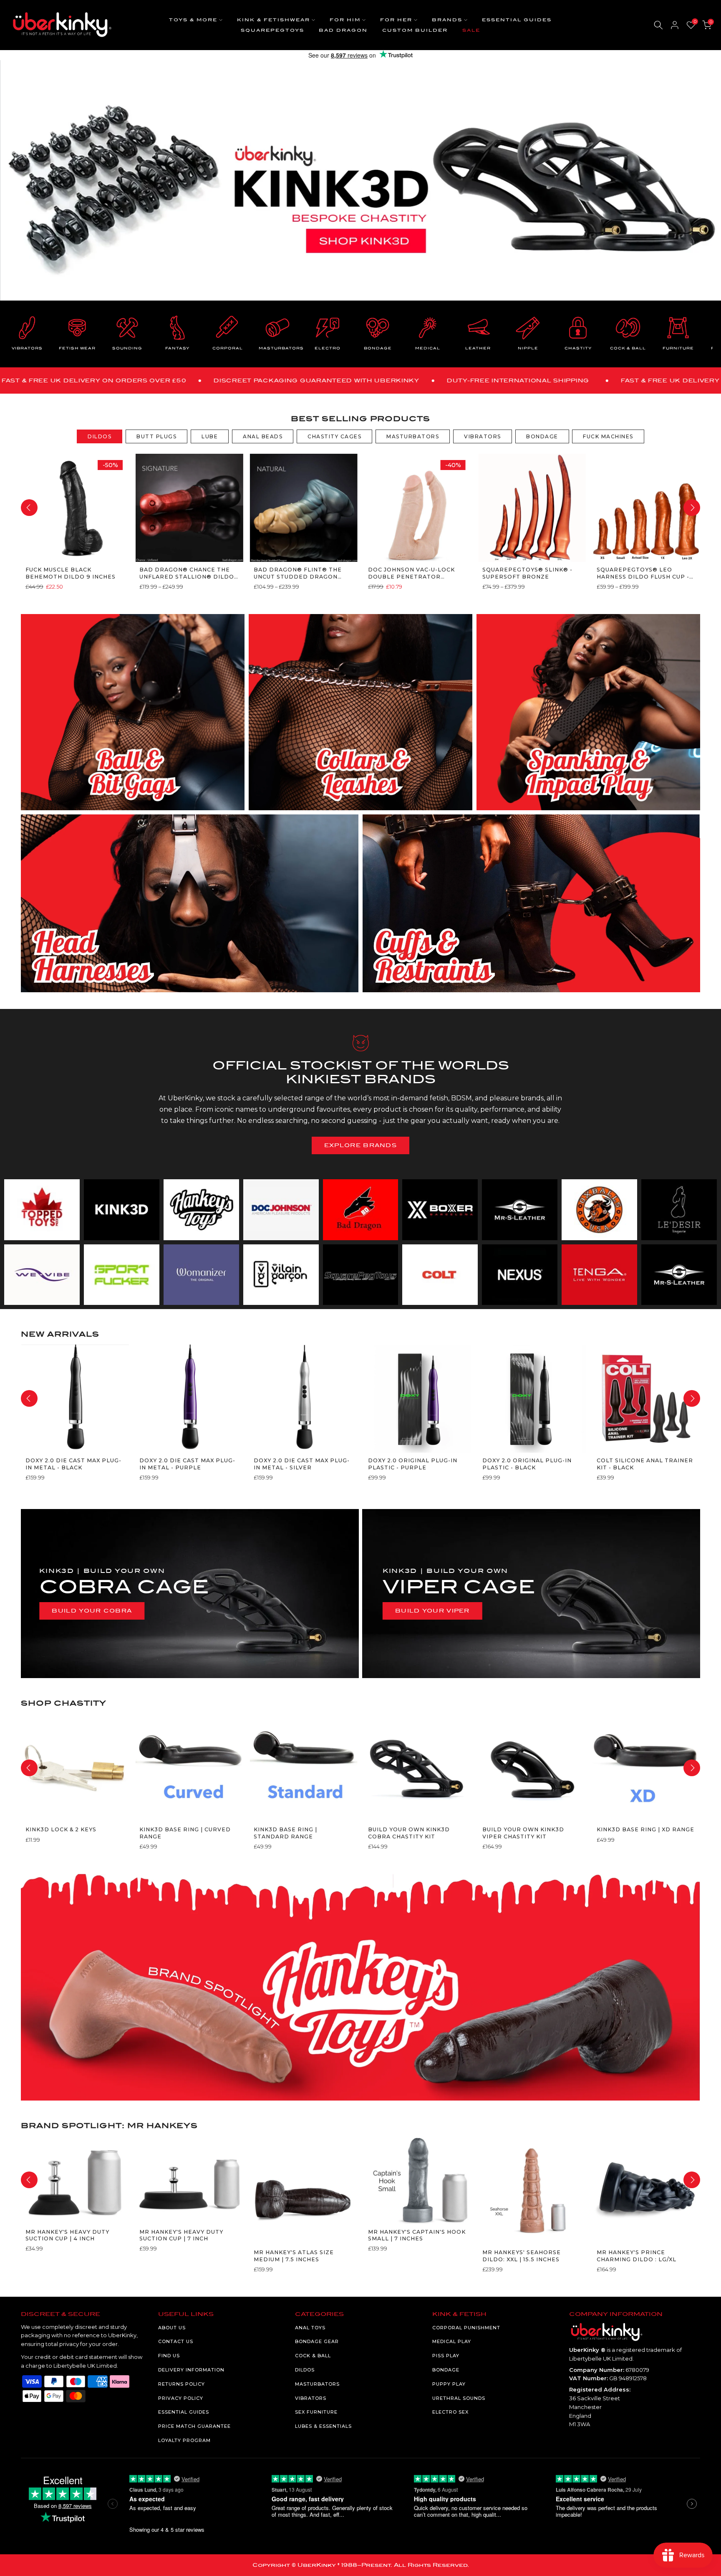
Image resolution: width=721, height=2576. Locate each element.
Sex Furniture (316, 2412)
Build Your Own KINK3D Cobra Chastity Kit (408, 1833)
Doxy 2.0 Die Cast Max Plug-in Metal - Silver (302, 1464)
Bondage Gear (317, 2341)
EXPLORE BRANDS (360, 1145)
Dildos (305, 2370)
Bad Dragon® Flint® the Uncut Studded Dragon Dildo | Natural (298, 573)
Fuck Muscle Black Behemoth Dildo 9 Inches (70, 573)
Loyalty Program (184, 2440)
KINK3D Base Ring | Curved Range (185, 1833)
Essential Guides (517, 20)
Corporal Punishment (466, 2328)
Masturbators (317, 2384)
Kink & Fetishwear (274, 20)
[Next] (692, 508)
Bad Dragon (343, 30)
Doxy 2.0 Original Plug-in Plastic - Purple (412, 1464)
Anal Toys (310, 2328)
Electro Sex (450, 2412)
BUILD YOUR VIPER (432, 1611)
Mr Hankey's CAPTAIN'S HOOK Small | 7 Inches (416, 2235)
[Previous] (29, 508)
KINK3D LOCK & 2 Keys (61, 1830)
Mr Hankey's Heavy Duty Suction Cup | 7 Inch (181, 2235)
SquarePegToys (272, 30)
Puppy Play (449, 2384)
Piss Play (446, 2356)
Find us (169, 2356)
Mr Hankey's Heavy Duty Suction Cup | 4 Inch (67, 2235)
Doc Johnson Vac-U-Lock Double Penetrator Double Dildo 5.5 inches (411, 573)
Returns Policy (182, 2384)
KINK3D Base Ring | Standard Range (285, 1833)
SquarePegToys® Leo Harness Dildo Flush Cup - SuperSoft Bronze (643, 573)
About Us (172, 2328)
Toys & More (193, 20)
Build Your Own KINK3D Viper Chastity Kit (523, 1833)
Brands (447, 20)
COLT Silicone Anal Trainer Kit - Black (644, 1464)
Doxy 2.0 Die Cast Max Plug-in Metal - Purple (187, 1464)
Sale (471, 30)
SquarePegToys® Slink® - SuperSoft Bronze (527, 573)
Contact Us (176, 2341)
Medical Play (452, 2341)
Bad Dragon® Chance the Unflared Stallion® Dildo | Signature (189, 573)
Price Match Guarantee (194, 2426)
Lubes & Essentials (323, 2426)
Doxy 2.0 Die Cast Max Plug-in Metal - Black (73, 1464)
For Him (345, 20)
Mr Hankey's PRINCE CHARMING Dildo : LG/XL (636, 2256)
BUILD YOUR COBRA (92, 1611)
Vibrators (311, 2398)
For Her (396, 20)
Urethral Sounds (459, 2398)
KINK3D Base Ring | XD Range (645, 1830)
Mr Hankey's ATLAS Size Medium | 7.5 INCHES (294, 2256)
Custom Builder (415, 30)
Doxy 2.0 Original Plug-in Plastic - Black (527, 1464)
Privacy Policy (181, 2398)
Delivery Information (191, 2370)
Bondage (446, 2370)
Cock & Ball (313, 2356)
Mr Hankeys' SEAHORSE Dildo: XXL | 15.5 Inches (521, 2256)
